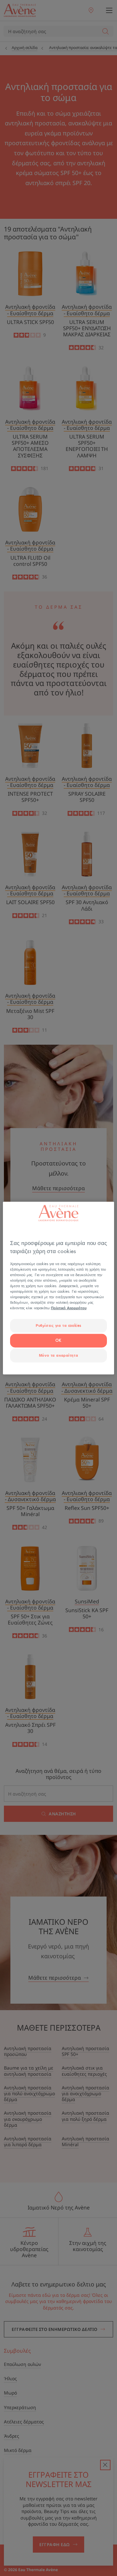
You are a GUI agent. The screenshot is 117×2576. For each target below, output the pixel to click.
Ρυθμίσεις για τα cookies (58, 1326)
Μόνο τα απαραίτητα (58, 1356)
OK (58, 1341)
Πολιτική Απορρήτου (69, 1308)
